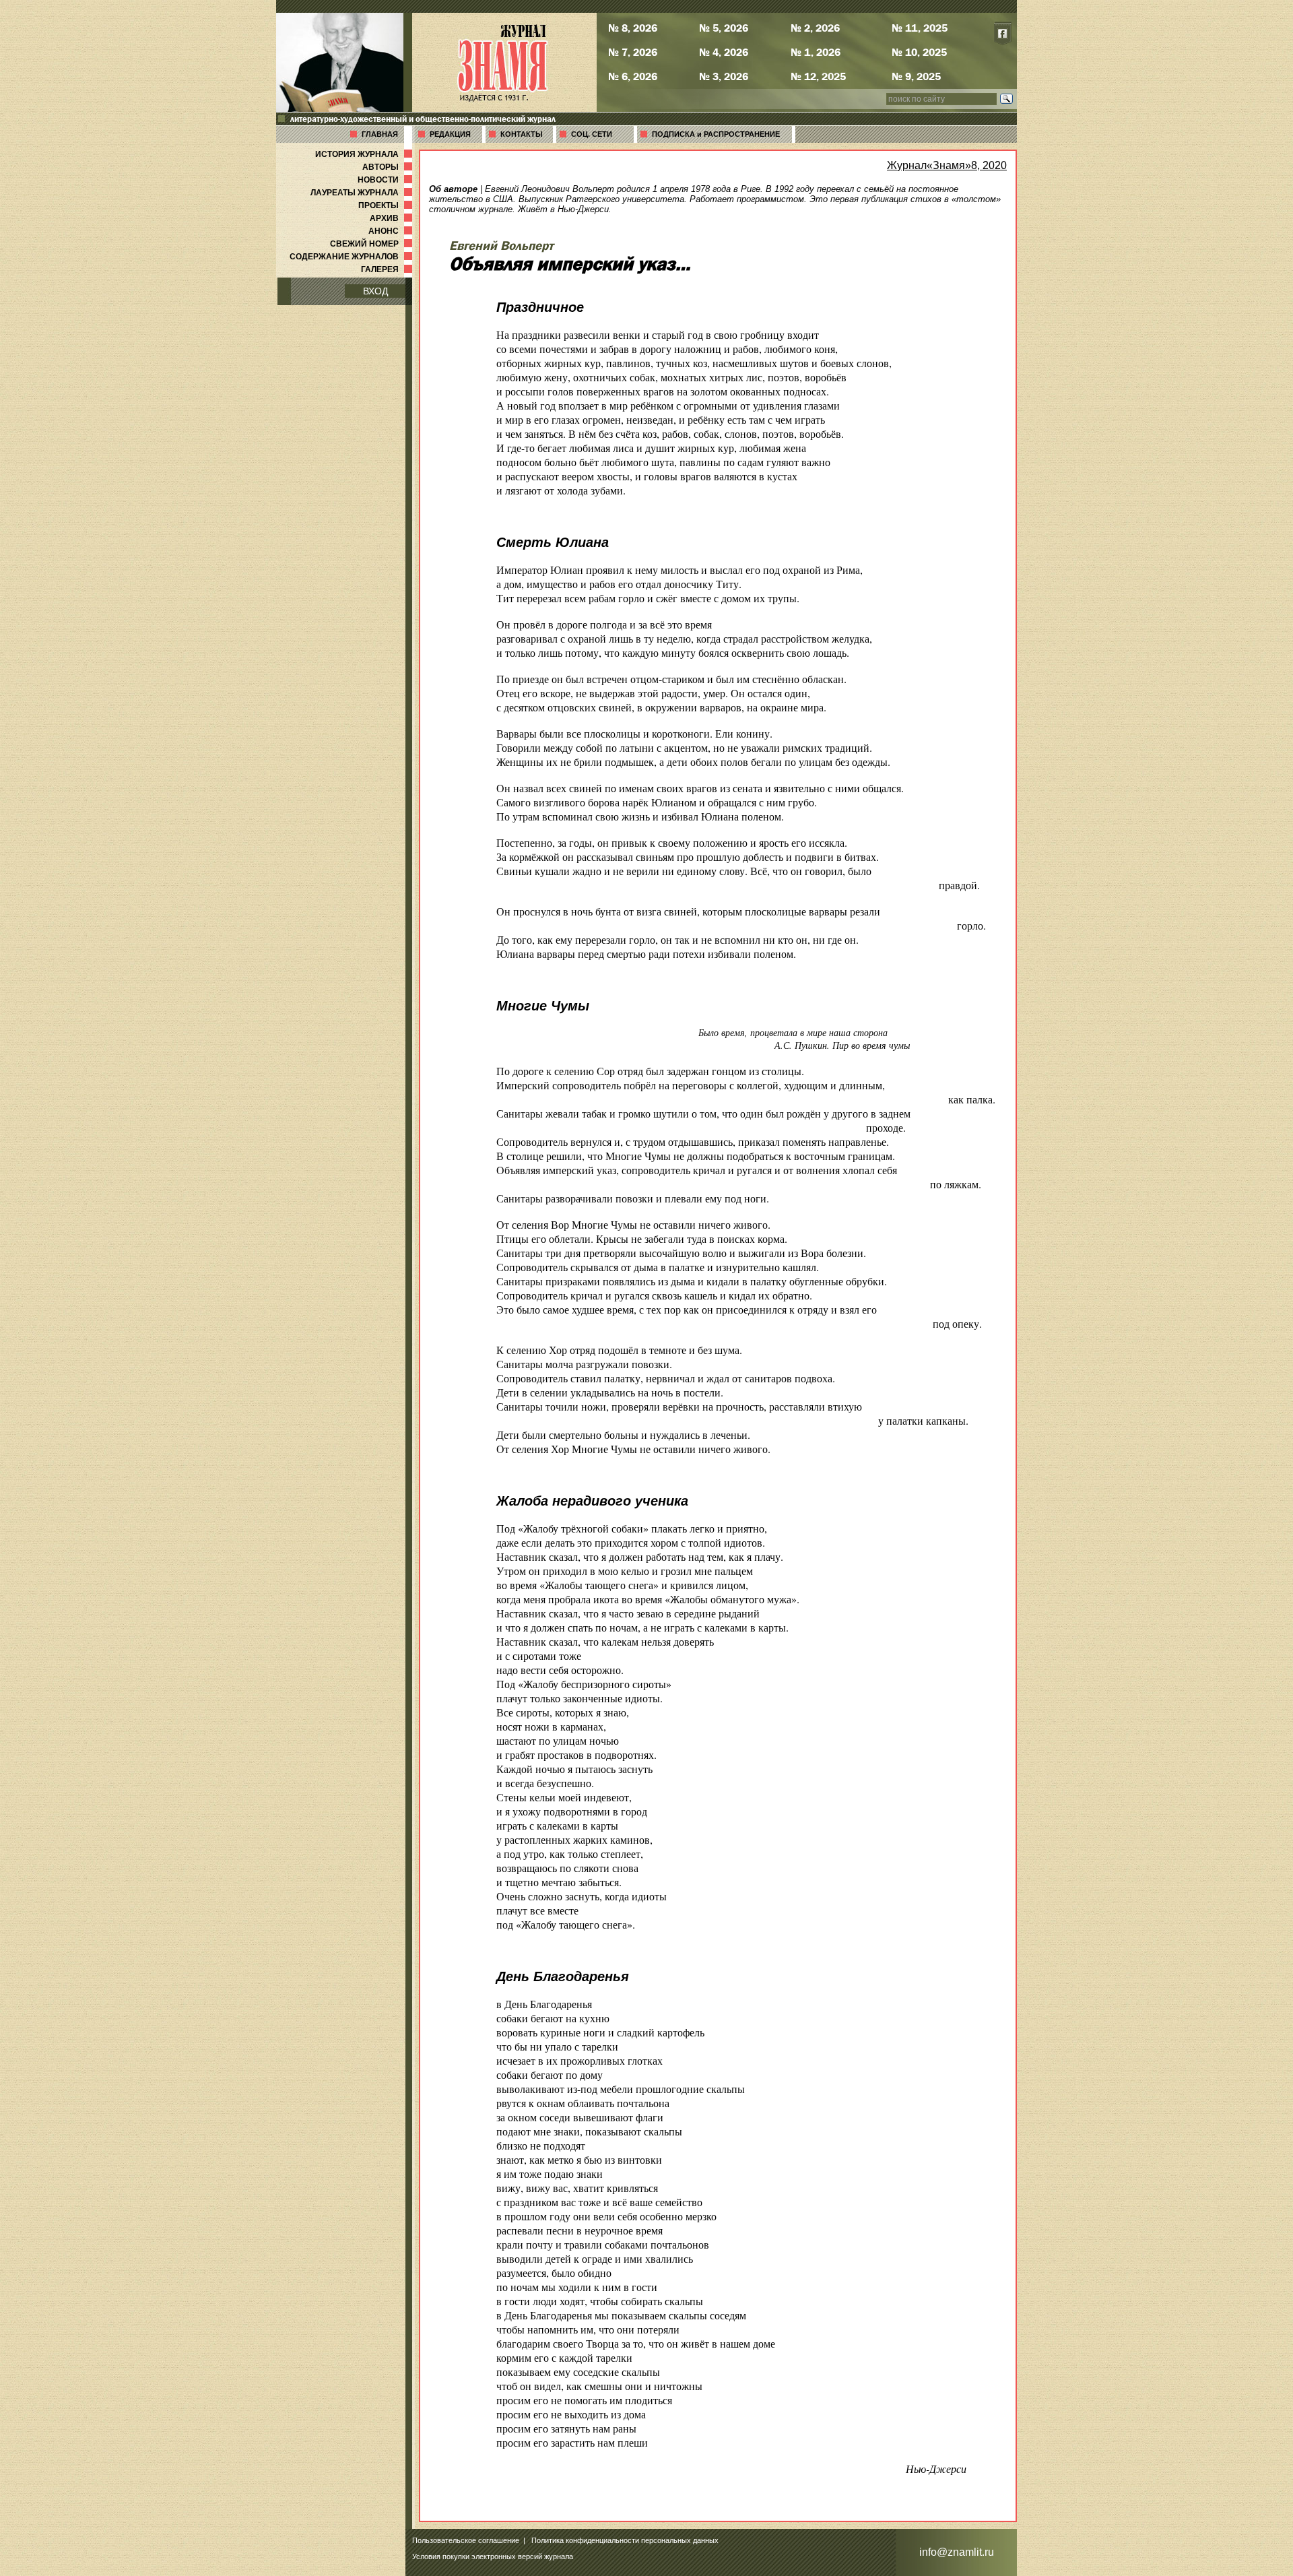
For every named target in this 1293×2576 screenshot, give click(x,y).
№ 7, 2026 (633, 52)
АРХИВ (392, 218)
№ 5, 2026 (724, 28)
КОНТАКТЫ (522, 134)
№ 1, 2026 (816, 52)
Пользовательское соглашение (466, 2540)
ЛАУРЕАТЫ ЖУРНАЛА (363, 193)
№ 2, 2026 (815, 28)
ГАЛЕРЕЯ (388, 269)
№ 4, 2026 (724, 52)
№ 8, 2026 (633, 28)
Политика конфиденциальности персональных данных (625, 2540)
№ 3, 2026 (724, 76)
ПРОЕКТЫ (387, 205)
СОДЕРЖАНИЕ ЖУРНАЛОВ (352, 257)
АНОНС (392, 231)
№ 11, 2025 (920, 28)
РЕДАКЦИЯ (450, 134)
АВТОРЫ (389, 167)
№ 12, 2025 (818, 76)
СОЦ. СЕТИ (592, 134)
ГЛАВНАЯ (380, 134)
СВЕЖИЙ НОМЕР (372, 244)
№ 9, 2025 (916, 76)
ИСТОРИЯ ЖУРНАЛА (365, 154)
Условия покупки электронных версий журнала (493, 2556)
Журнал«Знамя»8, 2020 (947, 165)
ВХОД (375, 291)
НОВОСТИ (386, 180)
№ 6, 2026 (633, 76)
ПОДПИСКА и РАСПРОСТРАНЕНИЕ (716, 134)
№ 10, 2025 (919, 52)
